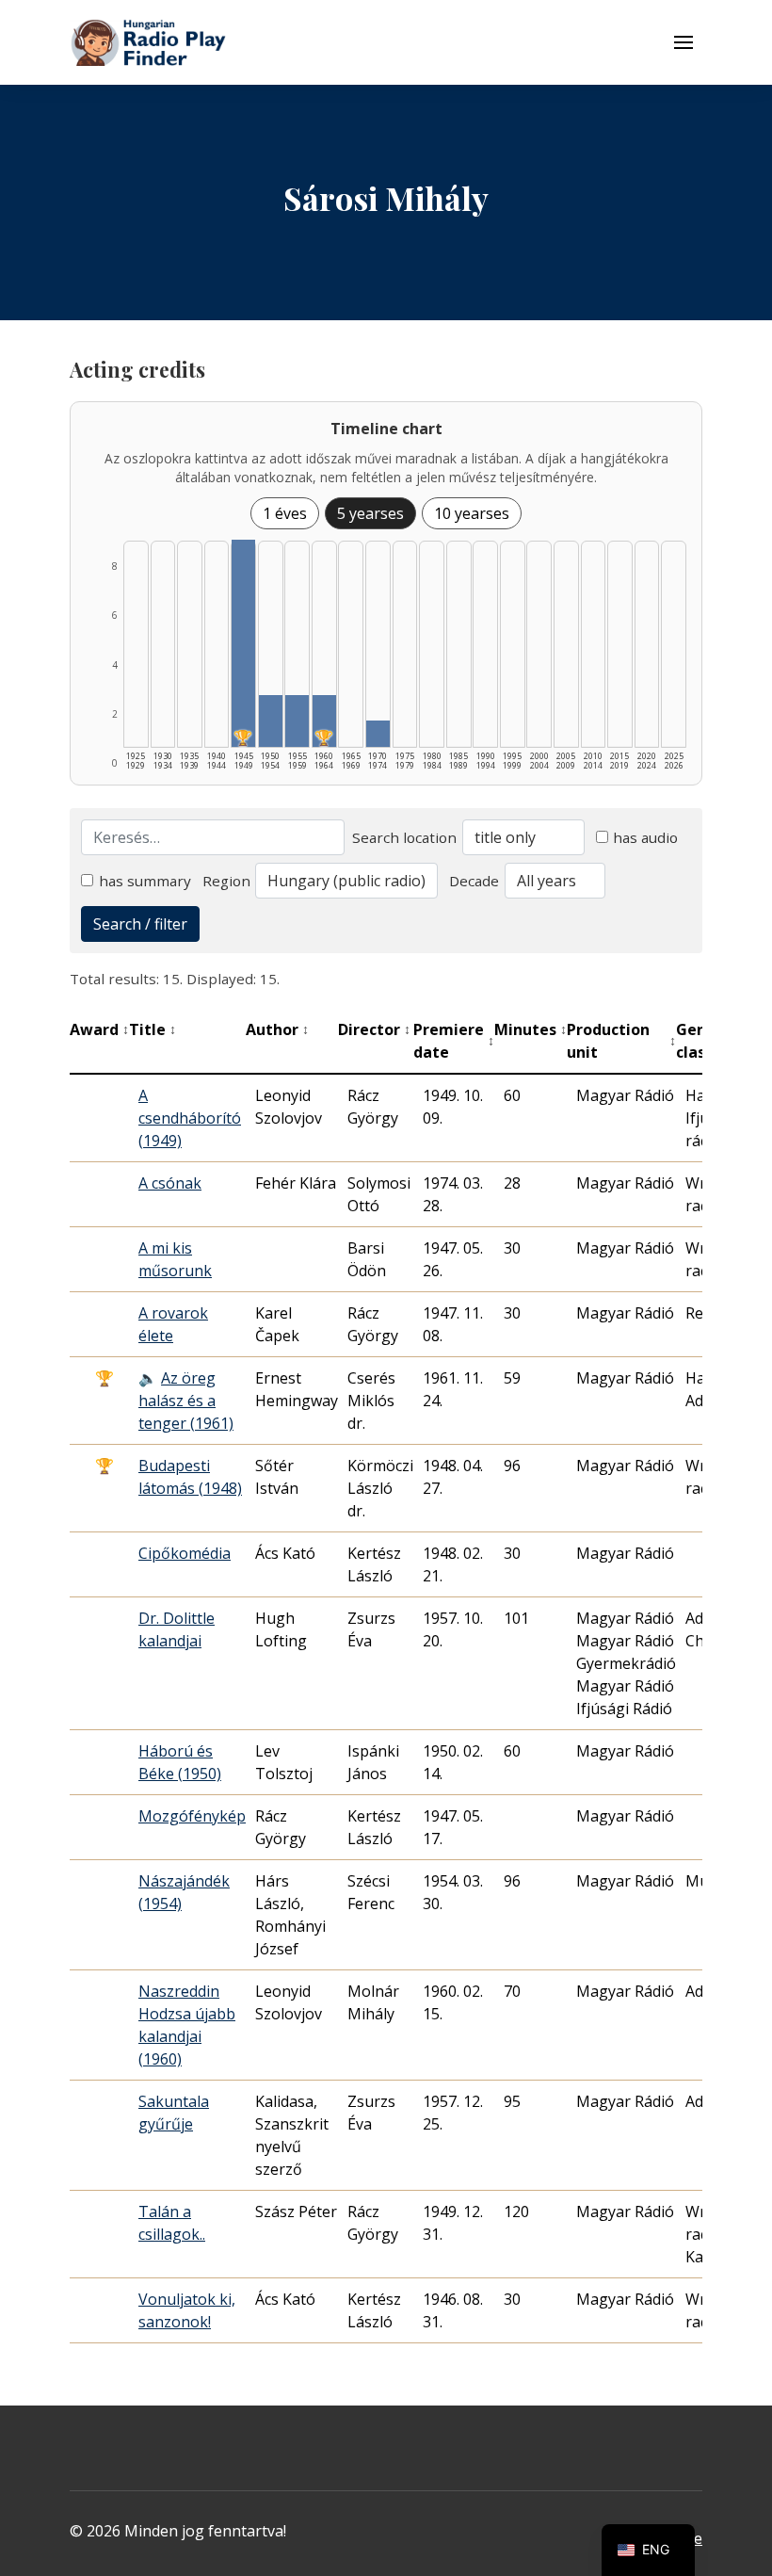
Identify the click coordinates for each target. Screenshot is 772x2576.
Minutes (531, 1029)
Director (374, 1029)
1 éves (285, 513)
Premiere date (454, 1041)
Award (99, 1029)
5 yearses (370, 513)
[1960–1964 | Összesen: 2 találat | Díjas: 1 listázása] (324, 721)
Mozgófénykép (192, 1816)
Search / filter (140, 924)
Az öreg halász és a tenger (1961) (186, 1401)
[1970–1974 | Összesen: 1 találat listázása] (378, 734)
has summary (145, 881)
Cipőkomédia (185, 1553)
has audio (645, 837)
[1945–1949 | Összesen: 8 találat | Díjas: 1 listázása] (243, 643)
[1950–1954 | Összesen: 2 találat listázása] (271, 721)
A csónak (170, 1183)
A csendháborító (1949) (190, 1118)
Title (153, 1029)
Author (277, 1029)
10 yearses (472, 513)
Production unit (621, 1041)
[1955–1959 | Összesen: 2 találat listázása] (297, 721)
